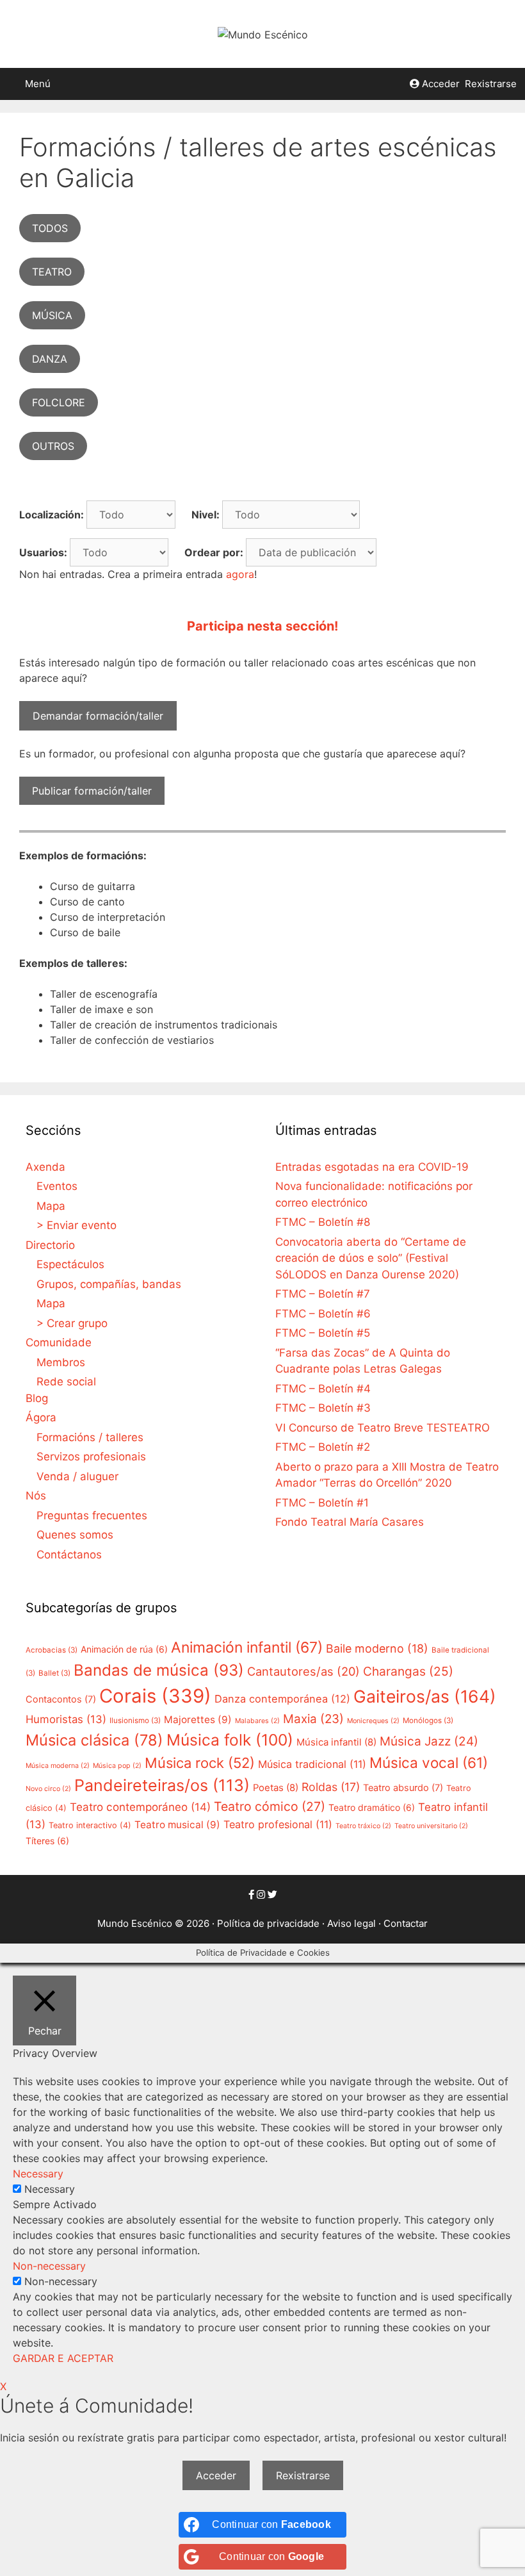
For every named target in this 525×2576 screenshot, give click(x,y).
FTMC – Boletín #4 (323, 1389)
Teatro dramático (372, 1807)
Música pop (117, 1766)
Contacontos (61, 1699)
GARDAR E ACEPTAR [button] (63, 2358)
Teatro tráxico (363, 1826)
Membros (61, 1362)
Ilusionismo (135, 1721)
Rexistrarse (491, 84)
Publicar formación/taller (92, 791)
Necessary (50, 2189)
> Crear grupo (72, 1323)
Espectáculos (70, 1264)
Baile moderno (377, 1648)
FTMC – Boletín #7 (323, 1294)
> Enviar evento (77, 1225)
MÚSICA (52, 315)
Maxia (313, 1719)
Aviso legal (351, 1923)
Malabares (257, 1721)
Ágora (41, 1417)
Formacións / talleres (90, 1437)
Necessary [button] (38, 2174)
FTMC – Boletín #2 (323, 1447)
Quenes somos (75, 1535)
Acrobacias (52, 1650)
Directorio (50, 1245)
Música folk (230, 1740)
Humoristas (66, 1719)
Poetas (276, 1788)
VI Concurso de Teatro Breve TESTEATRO (383, 1428)
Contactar (406, 1923)
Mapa (51, 1206)
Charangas (408, 1671)
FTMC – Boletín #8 (323, 1222)
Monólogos (428, 1721)
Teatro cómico (270, 1806)
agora (240, 574)
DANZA (50, 359)
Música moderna (58, 1766)
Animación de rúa (124, 1649)
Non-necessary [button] (49, 2266)
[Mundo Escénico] (263, 33)
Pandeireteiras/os (162, 1785)
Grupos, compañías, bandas (109, 1284)
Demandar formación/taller (98, 716)
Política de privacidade (268, 1923)
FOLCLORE (59, 402)
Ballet (54, 1673)
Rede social (66, 1382)
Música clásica (94, 1740)
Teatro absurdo (403, 1788)
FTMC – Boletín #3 (323, 1408)
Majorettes (198, 1720)
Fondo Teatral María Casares (350, 1522)
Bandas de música (159, 1670)
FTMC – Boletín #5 (323, 1333)
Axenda (45, 1167)
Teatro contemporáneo (140, 1807)
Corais (155, 1696)
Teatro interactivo (90, 1825)
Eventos (57, 1186)
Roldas (331, 1787)
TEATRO (52, 272)
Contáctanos (69, 1555)
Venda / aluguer (77, 1476)
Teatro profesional (278, 1824)
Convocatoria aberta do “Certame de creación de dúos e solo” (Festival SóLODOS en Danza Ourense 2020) (371, 1258)
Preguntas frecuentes (92, 1515)
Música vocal (429, 1763)
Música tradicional (312, 1764)
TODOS (50, 228)
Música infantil (336, 1742)
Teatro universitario (431, 1826)
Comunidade (59, 1342)
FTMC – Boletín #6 (323, 1314)
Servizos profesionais (91, 1457)
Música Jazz (429, 1741)
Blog (37, 1398)
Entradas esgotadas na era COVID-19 (372, 1167)
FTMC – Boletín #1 (322, 1503)
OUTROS (53, 446)
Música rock (200, 1763)
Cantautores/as (303, 1671)
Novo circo (48, 1789)
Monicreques (373, 1721)
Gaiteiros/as (425, 1696)
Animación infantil (247, 1647)
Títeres (47, 1841)
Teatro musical (177, 1825)
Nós (36, 1496)
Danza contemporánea (282, 1699)
